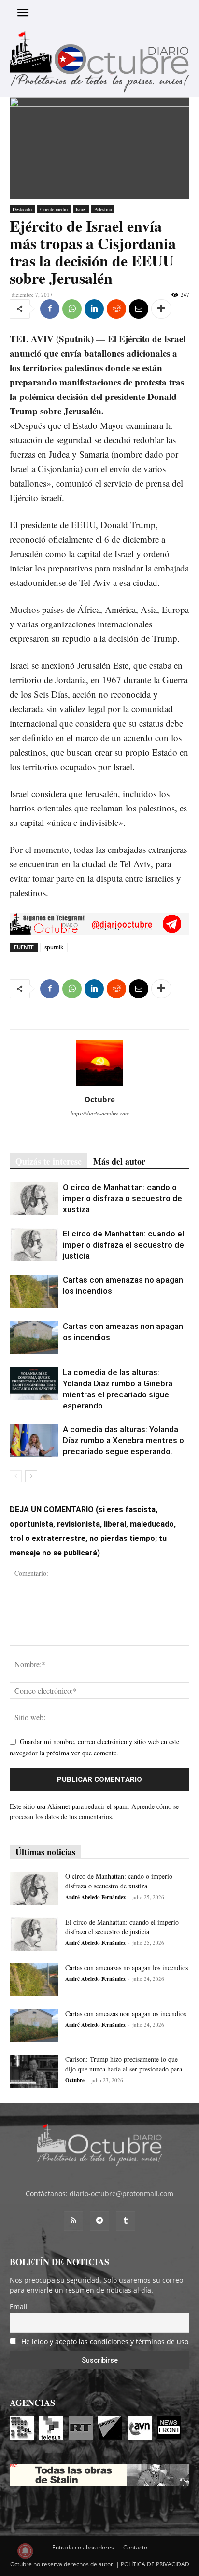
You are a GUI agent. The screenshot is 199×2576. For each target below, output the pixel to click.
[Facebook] (50, 309)
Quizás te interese (49, 1161)
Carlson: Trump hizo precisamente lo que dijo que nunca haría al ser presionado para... (127, 2064)
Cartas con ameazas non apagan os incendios (126, 2013)
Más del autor (119, 1161)
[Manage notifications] (25, 2551)
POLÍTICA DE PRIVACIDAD (155, 2564)
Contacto (135, 2547)
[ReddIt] (116, 309)
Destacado (22, 209)
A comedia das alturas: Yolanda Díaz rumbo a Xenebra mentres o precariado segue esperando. (123, 1440)
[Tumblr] (126, 2221)
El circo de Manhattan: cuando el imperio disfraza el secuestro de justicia (123, 1245)
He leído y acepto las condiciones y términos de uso (105, 2342)
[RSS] (73, 2221)
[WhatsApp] (72, 309)
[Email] (139, 309)
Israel (81, 209)
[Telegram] (99, 2221)
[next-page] (31, 1476)
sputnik (54, 947)
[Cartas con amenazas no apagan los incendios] (34, 1291)
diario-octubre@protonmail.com (121, 2194)
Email (19, 2306)
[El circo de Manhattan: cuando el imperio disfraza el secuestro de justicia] (34, 1245)
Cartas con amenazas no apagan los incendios (127, 1968)
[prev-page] (16, 1476)
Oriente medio (54, 209)
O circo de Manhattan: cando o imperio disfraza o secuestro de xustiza (122, 1198)
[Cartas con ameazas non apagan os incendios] (34, 1337)
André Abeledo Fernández (95, 1897)
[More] (161, 309)
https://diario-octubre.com (100, 1113)
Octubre (100, 1099)
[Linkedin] (94, 309)
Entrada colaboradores (83, 2547)
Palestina (103, 209)
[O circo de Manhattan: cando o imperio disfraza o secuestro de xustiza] (34, 1199)
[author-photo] (99, 1086)
